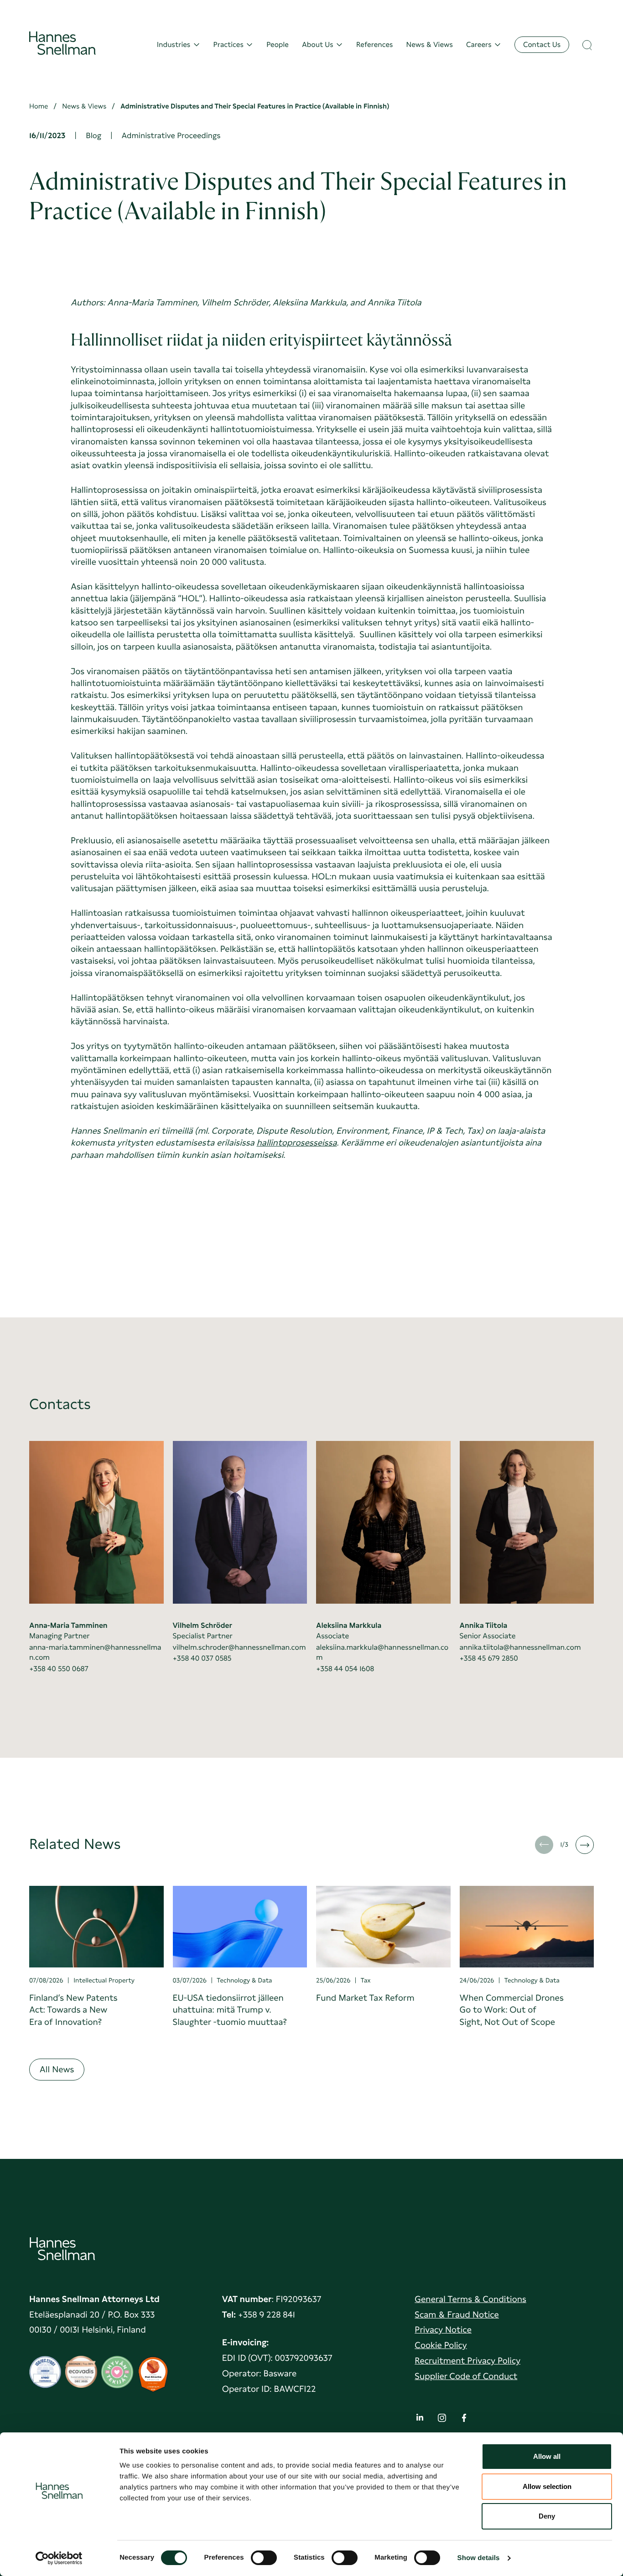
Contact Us (542, 44)
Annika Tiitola (484, 1625)
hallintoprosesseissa (297, 1143)
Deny (547, 2516)
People (278, 45)
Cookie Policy (441, 2345)
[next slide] (585, 1845)
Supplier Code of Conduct (466, 2376)
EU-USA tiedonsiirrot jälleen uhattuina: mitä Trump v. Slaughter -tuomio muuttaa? (230, 2010)
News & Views (430, 45)
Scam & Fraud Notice (457, 2315)
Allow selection (547, 2486)
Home (39, 106)
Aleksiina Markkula (349, 1625)
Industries (174, 45)
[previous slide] (544, 1845)
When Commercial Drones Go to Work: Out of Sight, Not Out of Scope (512, 2010)
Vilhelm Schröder (202, 1625)
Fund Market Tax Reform (365, 1998)
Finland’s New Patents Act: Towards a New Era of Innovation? (73, 2010)
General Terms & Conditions (470, 2299)
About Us (318, 45)
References (374, 45)
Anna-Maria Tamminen (68, 1625)
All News (57, 2069)
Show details (479, 2558)
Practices (228, 45)
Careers (479, 45)
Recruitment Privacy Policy (467, 2361)
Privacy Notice (443, 2330)
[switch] (264, 2555)
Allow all (547, 2456)
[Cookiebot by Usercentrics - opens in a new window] (59, 2558)
